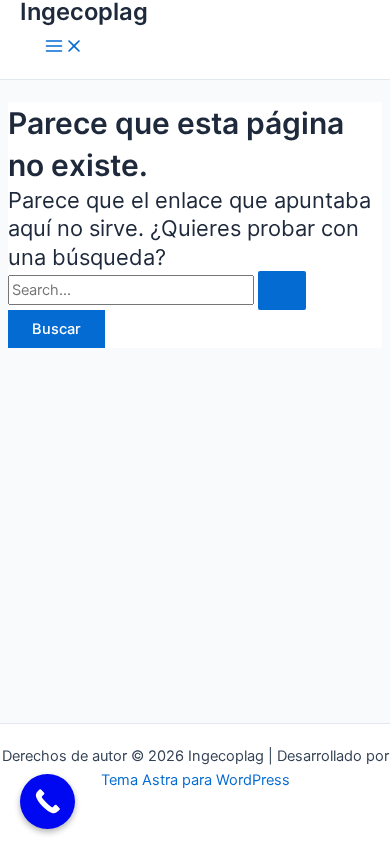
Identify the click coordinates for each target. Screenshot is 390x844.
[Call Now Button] (47, 801)
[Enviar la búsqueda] (282, 290)
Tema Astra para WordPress (195, 780)
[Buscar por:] (157, 290)
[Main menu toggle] (64, 47)
